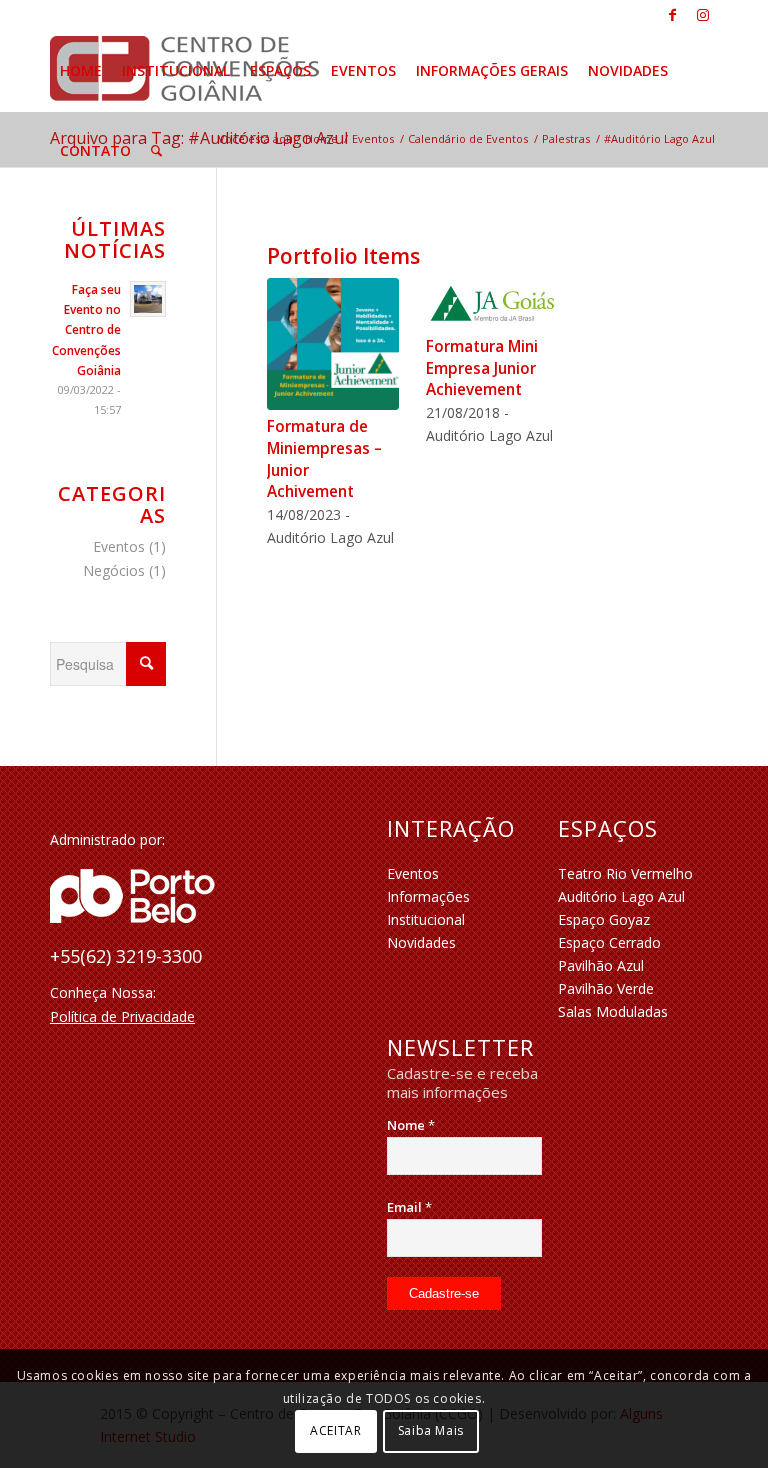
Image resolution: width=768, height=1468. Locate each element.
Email (409, 1207)
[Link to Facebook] (672, 15)
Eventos (119, 546)
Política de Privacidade (122, 1016)
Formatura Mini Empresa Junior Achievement (482, 368)
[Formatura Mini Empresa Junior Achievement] (492, 304)
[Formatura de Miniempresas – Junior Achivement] (333, 344)
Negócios (114, 570)
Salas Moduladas (613, 1011)
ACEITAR (335, 1430)
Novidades (421, 942)
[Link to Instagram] (703, 15)
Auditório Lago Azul (621, 896)
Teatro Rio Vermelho (625, 873)
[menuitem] (81, 71)
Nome (411, 1125)
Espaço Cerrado (609, 942)
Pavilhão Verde (606, 988)
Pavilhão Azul (601, 965)
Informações (428, 896)
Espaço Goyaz (604, 919)
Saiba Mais (431, 1430)
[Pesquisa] (156, 151)
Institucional (426, 919)
